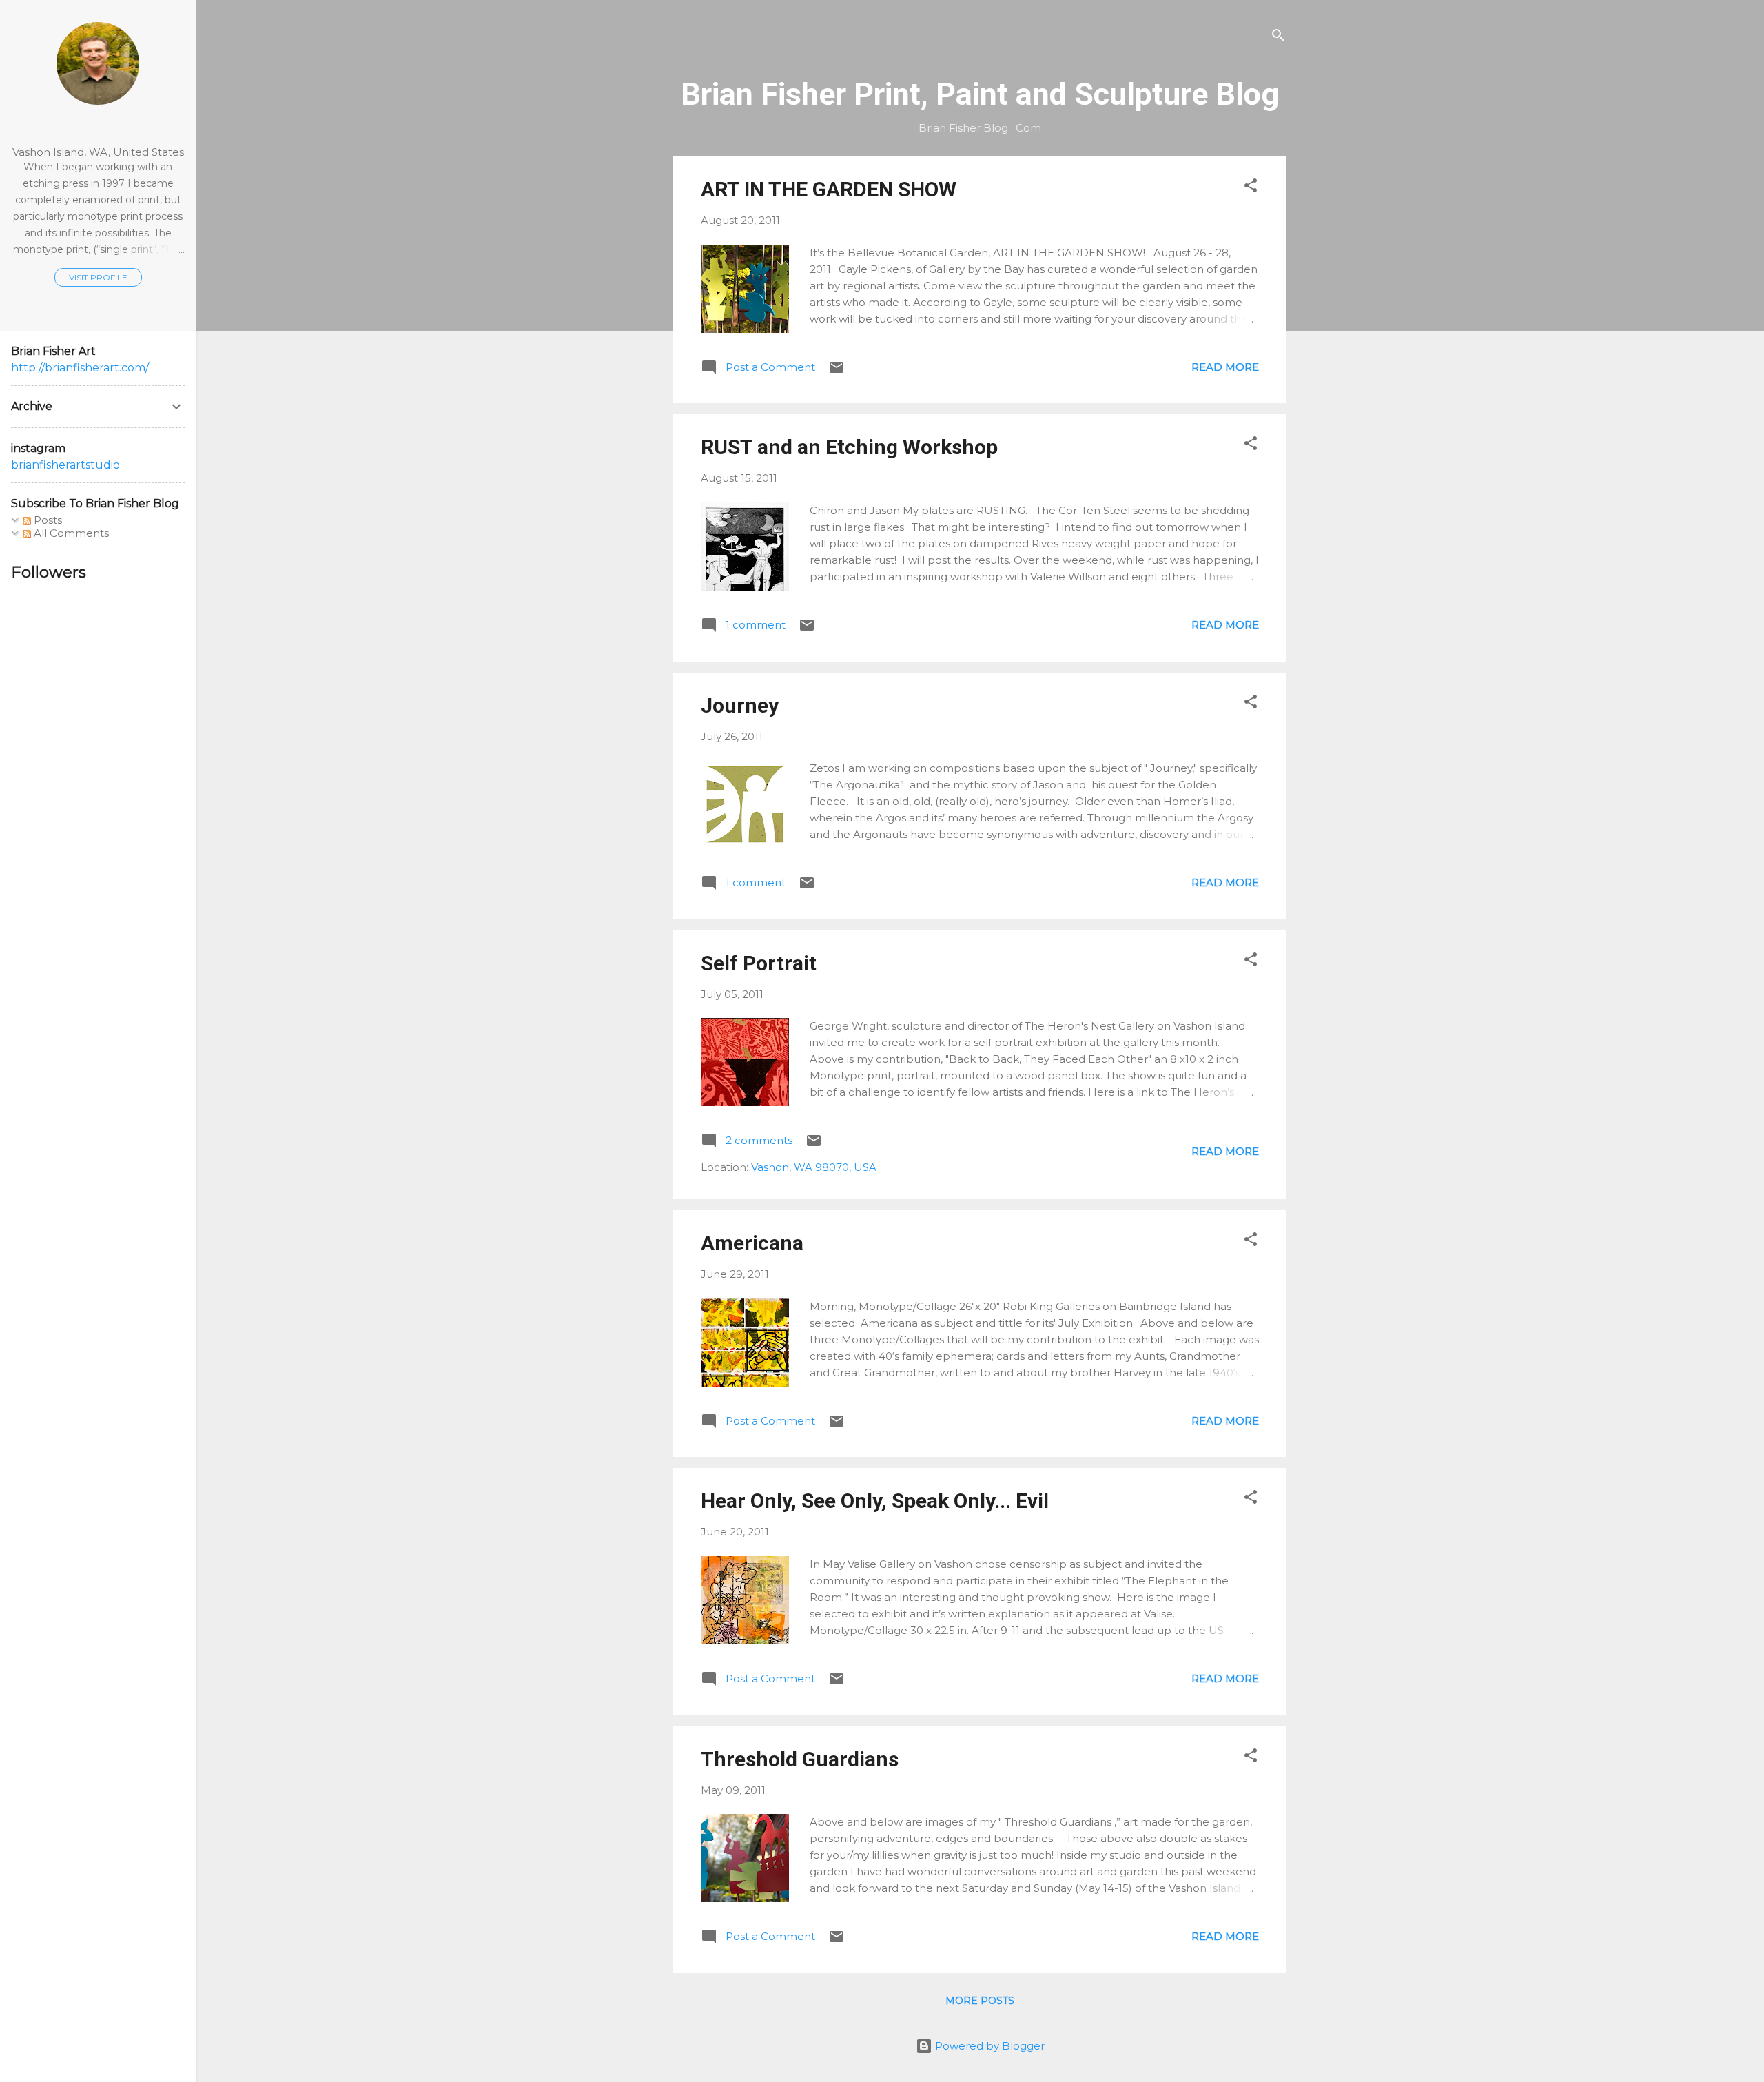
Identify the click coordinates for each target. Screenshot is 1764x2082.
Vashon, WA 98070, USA (814, 1167)
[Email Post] (837, 372)
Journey (740, 705)
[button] (1251, 188)
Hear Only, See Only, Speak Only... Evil (875, 1501)
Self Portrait (759, 963)
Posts (47, 520)
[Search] (1278, 38)
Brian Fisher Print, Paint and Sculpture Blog (980, 94)
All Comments (70, 533)
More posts (980, 2001)
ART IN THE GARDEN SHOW (829, 189)
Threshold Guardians (800, 1759)
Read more (1225, 367)
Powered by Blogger (988, 2046)
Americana (752, 1243)
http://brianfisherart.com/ (80, 368)
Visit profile (98, 277)
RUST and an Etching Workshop (849, 447)
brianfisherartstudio (65, 465)
